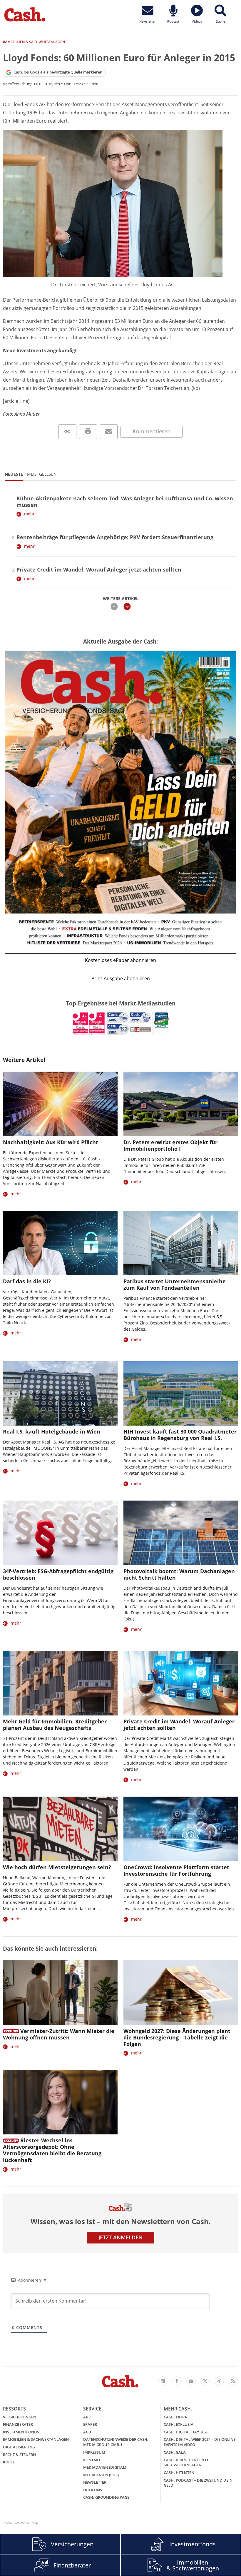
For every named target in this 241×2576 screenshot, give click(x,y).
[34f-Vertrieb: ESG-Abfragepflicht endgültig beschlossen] (60, 1533)
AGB (87, 2432)
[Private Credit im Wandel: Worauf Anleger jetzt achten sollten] (181, 1683)
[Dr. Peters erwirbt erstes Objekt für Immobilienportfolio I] (181, 1104)
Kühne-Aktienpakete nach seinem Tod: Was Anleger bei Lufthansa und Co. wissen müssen (125, 502)
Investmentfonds (21, 2432)
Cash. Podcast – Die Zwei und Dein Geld (198, 2483)
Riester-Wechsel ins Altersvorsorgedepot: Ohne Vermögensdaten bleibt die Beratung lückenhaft (52, 2150)
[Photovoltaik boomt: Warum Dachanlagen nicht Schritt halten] (181, 1533)
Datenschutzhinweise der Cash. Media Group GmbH (116, 2442)
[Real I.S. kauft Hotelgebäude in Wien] (60, 1393)
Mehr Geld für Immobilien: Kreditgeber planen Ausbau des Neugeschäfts (55, 1725)
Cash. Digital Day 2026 (186, 2432)
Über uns (93, 2490)
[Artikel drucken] (88, 432)
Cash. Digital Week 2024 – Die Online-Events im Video (200, 2442)
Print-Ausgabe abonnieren (121, 978)
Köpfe (9, 2462)
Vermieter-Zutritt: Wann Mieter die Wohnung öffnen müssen (59, 2034)
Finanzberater (18, 2424)
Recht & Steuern (19, 2455)
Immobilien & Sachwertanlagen (36, 2439)
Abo (87, 2417)
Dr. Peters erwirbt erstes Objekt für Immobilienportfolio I (170, 1145)
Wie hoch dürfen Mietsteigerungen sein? (57, 1867)
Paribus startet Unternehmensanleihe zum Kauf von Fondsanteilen (175, 1284)
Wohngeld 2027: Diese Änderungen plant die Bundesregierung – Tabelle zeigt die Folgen (177, 2037)
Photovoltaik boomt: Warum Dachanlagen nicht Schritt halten (179, 1574)
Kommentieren (152, 431)
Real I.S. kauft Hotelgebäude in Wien (52, 1431)
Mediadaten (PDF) (101, 2475)
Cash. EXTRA (175, 2417)
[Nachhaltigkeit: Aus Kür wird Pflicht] (60, 1104)
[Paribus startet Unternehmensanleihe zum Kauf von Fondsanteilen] (181, 1243)
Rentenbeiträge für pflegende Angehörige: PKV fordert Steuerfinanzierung (115, 537)
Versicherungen (20, 2417)
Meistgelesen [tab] (42, 474)
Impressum (94, 2452)
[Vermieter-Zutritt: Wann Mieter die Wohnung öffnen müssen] (60, 1993)
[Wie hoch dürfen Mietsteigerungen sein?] (60, 1829)
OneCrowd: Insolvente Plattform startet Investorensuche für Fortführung (176, 1870)
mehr (29, 514)
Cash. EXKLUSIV (178, 2424)
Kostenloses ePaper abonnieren (120, 960)
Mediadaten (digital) (105, 2467)
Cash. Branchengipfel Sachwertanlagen (186, 2463)
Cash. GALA (175, 2452)
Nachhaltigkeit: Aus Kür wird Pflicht (51, 1142)
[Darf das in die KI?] (60, 1243)
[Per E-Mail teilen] (109, 432)
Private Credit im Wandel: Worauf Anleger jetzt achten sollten (99, 569)
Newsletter (95, 2482)
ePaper (90, 2424)
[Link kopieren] (67, 432)
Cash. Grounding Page (106, 2497)
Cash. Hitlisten (179, 2473)
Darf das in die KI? (27, 1281)
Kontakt (92, 2460)
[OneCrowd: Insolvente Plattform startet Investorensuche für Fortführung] (181, 1829)
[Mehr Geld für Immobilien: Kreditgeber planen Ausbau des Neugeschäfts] (60, 1683)
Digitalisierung (19, 2447)
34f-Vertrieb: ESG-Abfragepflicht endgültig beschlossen (58, 1574)
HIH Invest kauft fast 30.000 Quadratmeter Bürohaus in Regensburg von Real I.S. (180, 1435)
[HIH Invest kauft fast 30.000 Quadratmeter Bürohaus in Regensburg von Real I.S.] (181, 1393)
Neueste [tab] (14, 474)
